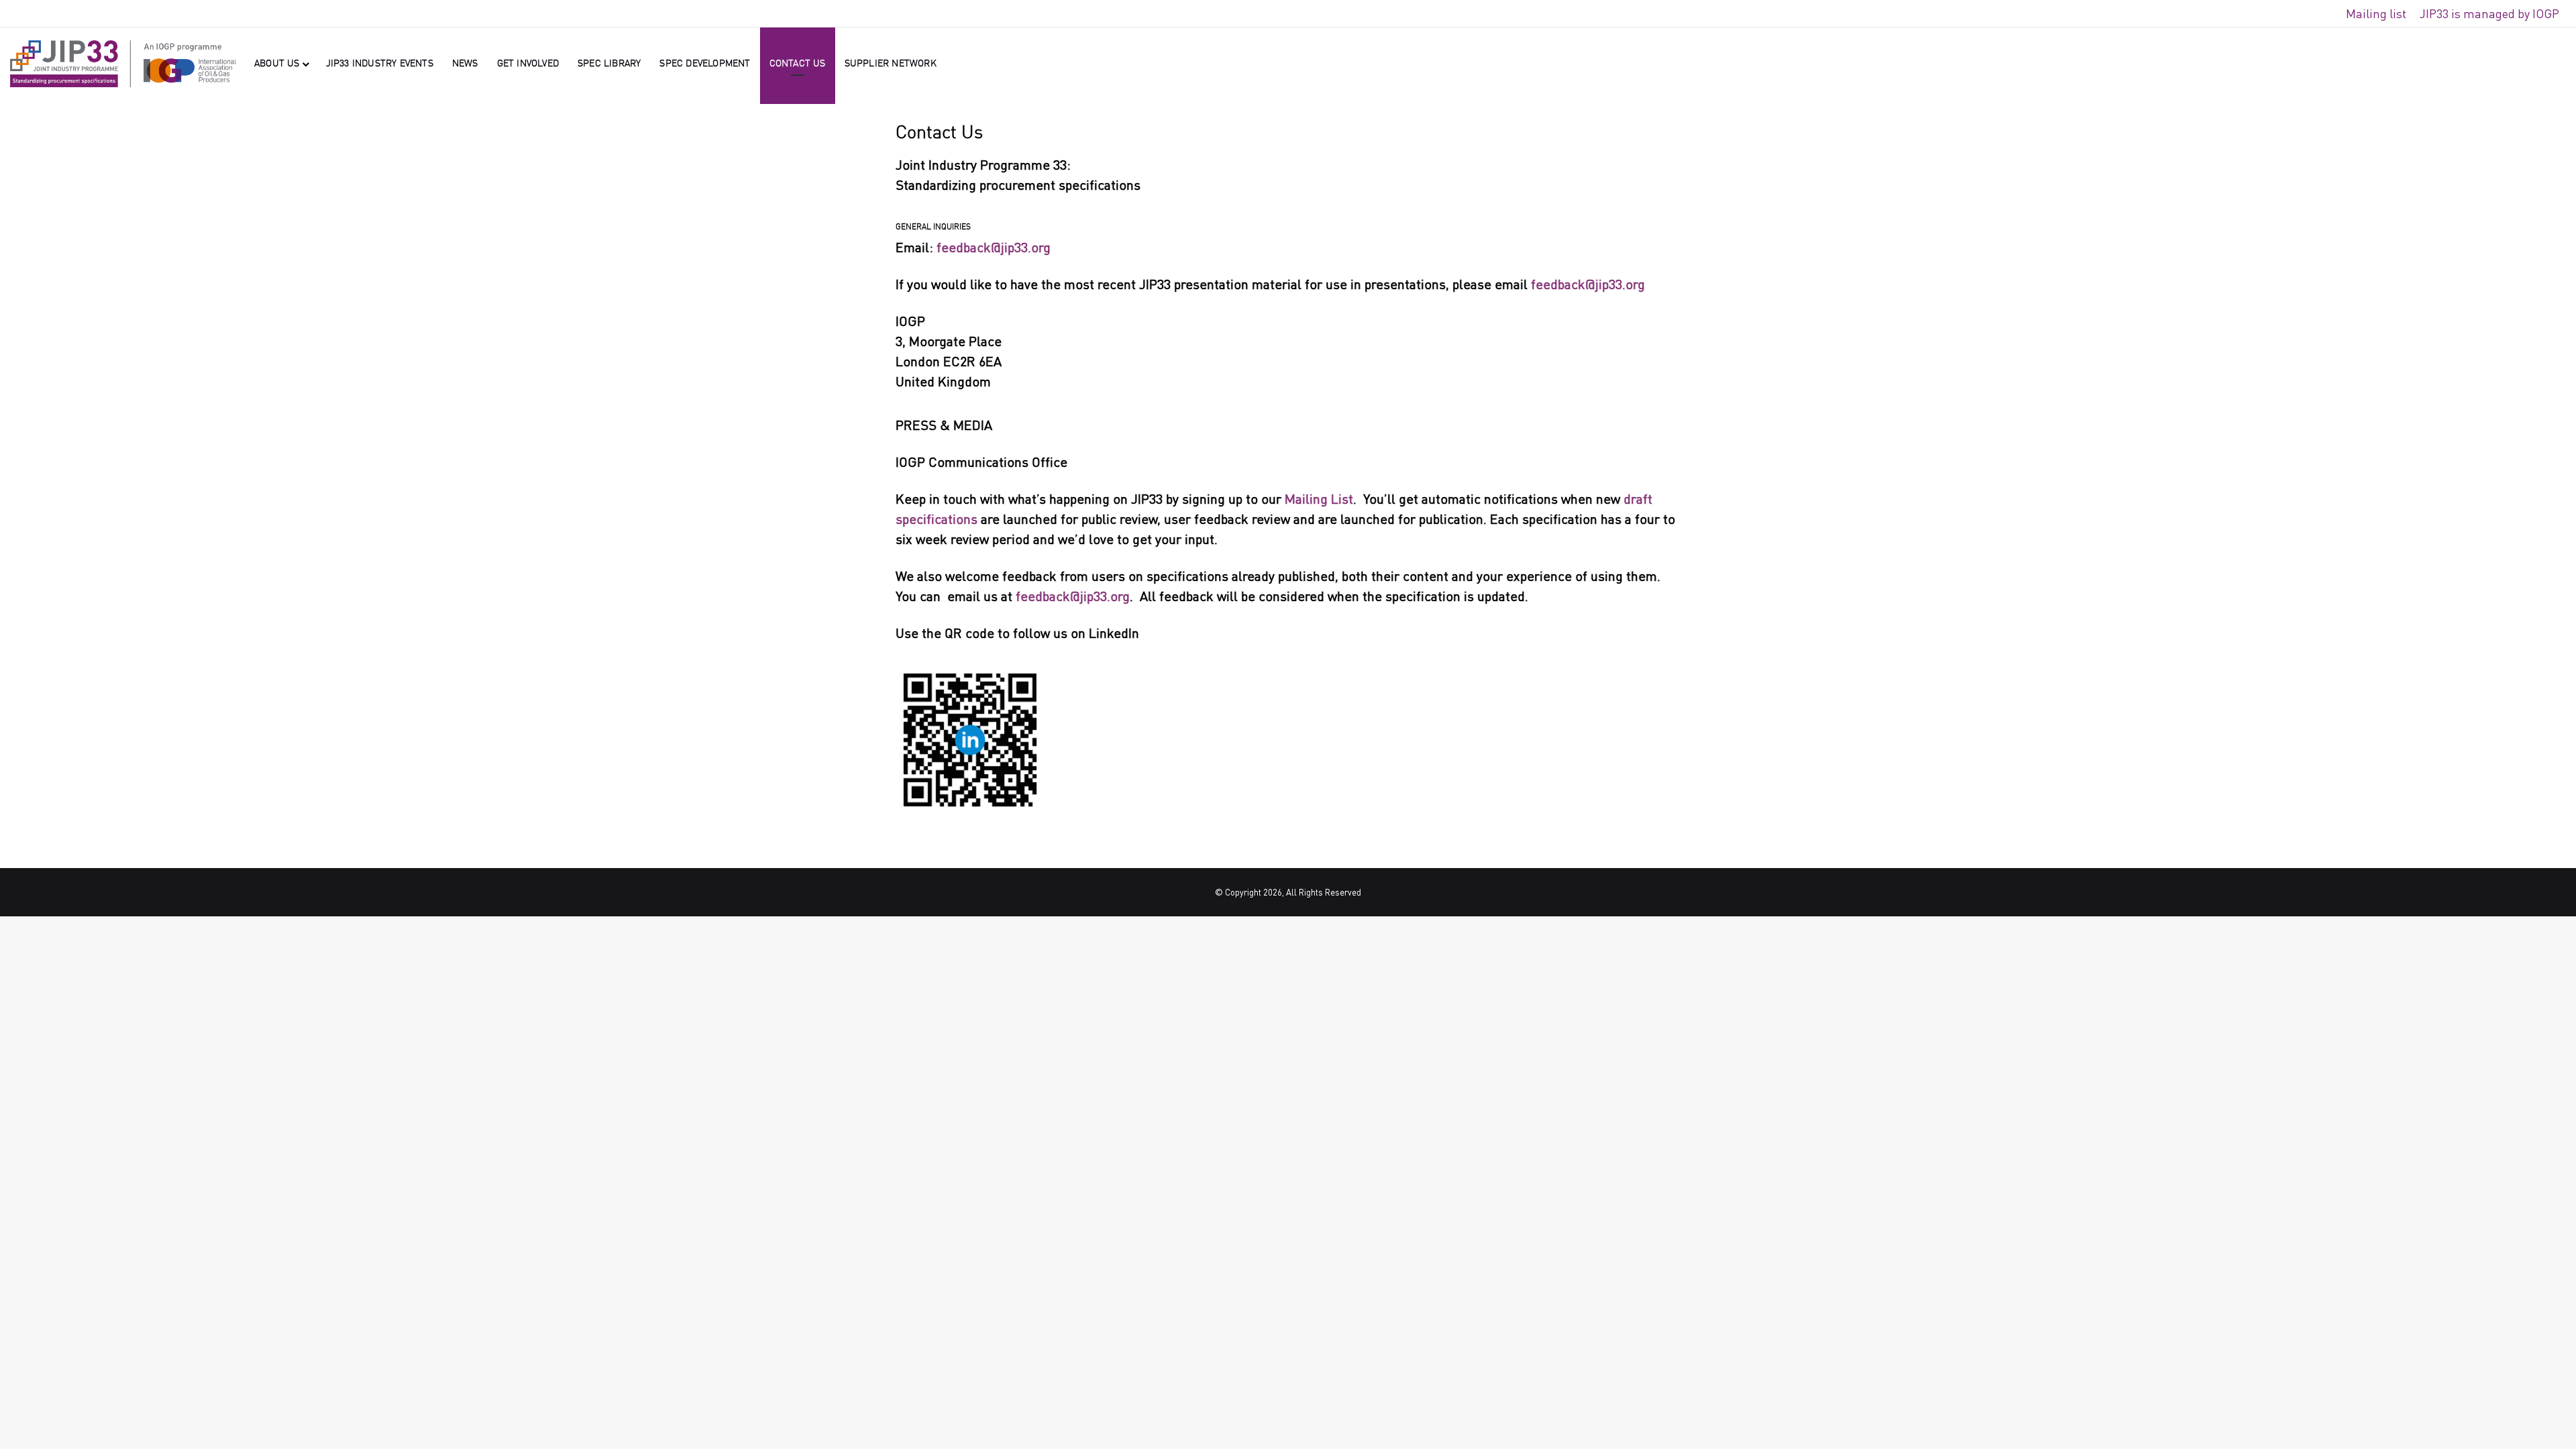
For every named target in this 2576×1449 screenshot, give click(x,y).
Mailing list (2376, 13)
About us (277, 64)
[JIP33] (123, 64)
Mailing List (1319, 499)
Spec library (609, 64)
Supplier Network (891, 64)
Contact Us (798, 64)
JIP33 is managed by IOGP (2489, 13)
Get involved (528, 64)
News (465, 64)
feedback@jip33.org (994, 247)
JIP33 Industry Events (380, 64)
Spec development (705, 64)
